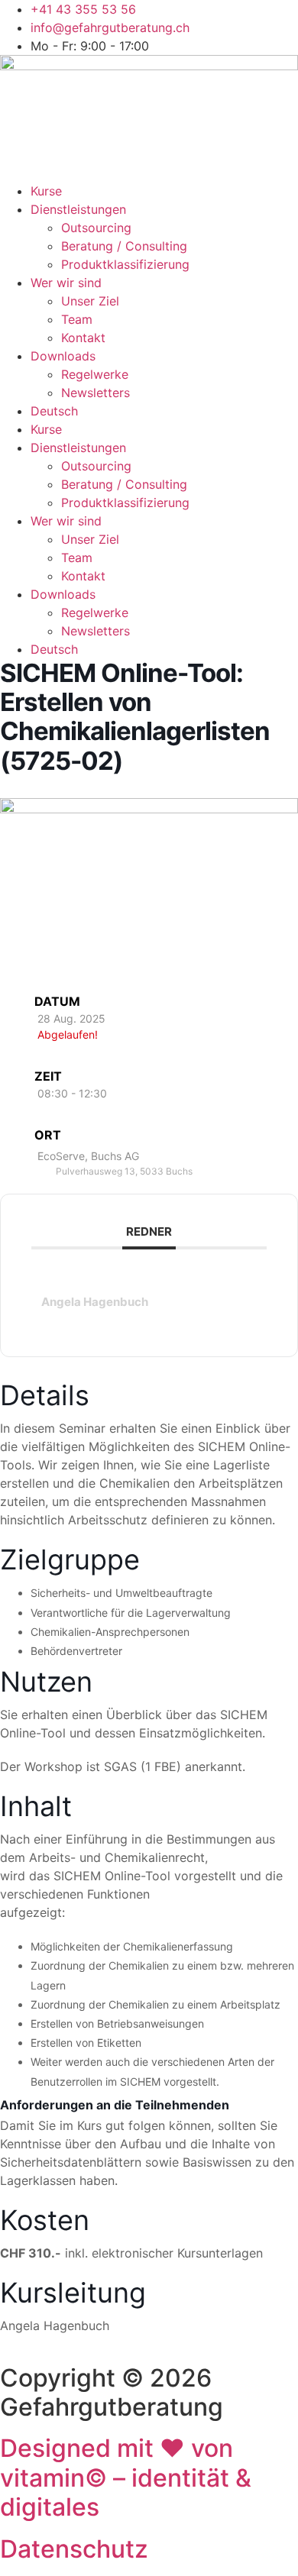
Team (77, 319)
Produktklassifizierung (125, 264)
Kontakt (83, 338)
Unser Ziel (90, 301)
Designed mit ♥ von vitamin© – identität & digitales (126, 2477)
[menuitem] (164, 411)
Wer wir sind (66, 283)
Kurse (46, 191)
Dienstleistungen (78, 209)
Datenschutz (74, 2549)
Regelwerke (95, 374)
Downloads (63, 356)
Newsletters (96, 393)
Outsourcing (96, 228)
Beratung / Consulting (124, 246)
